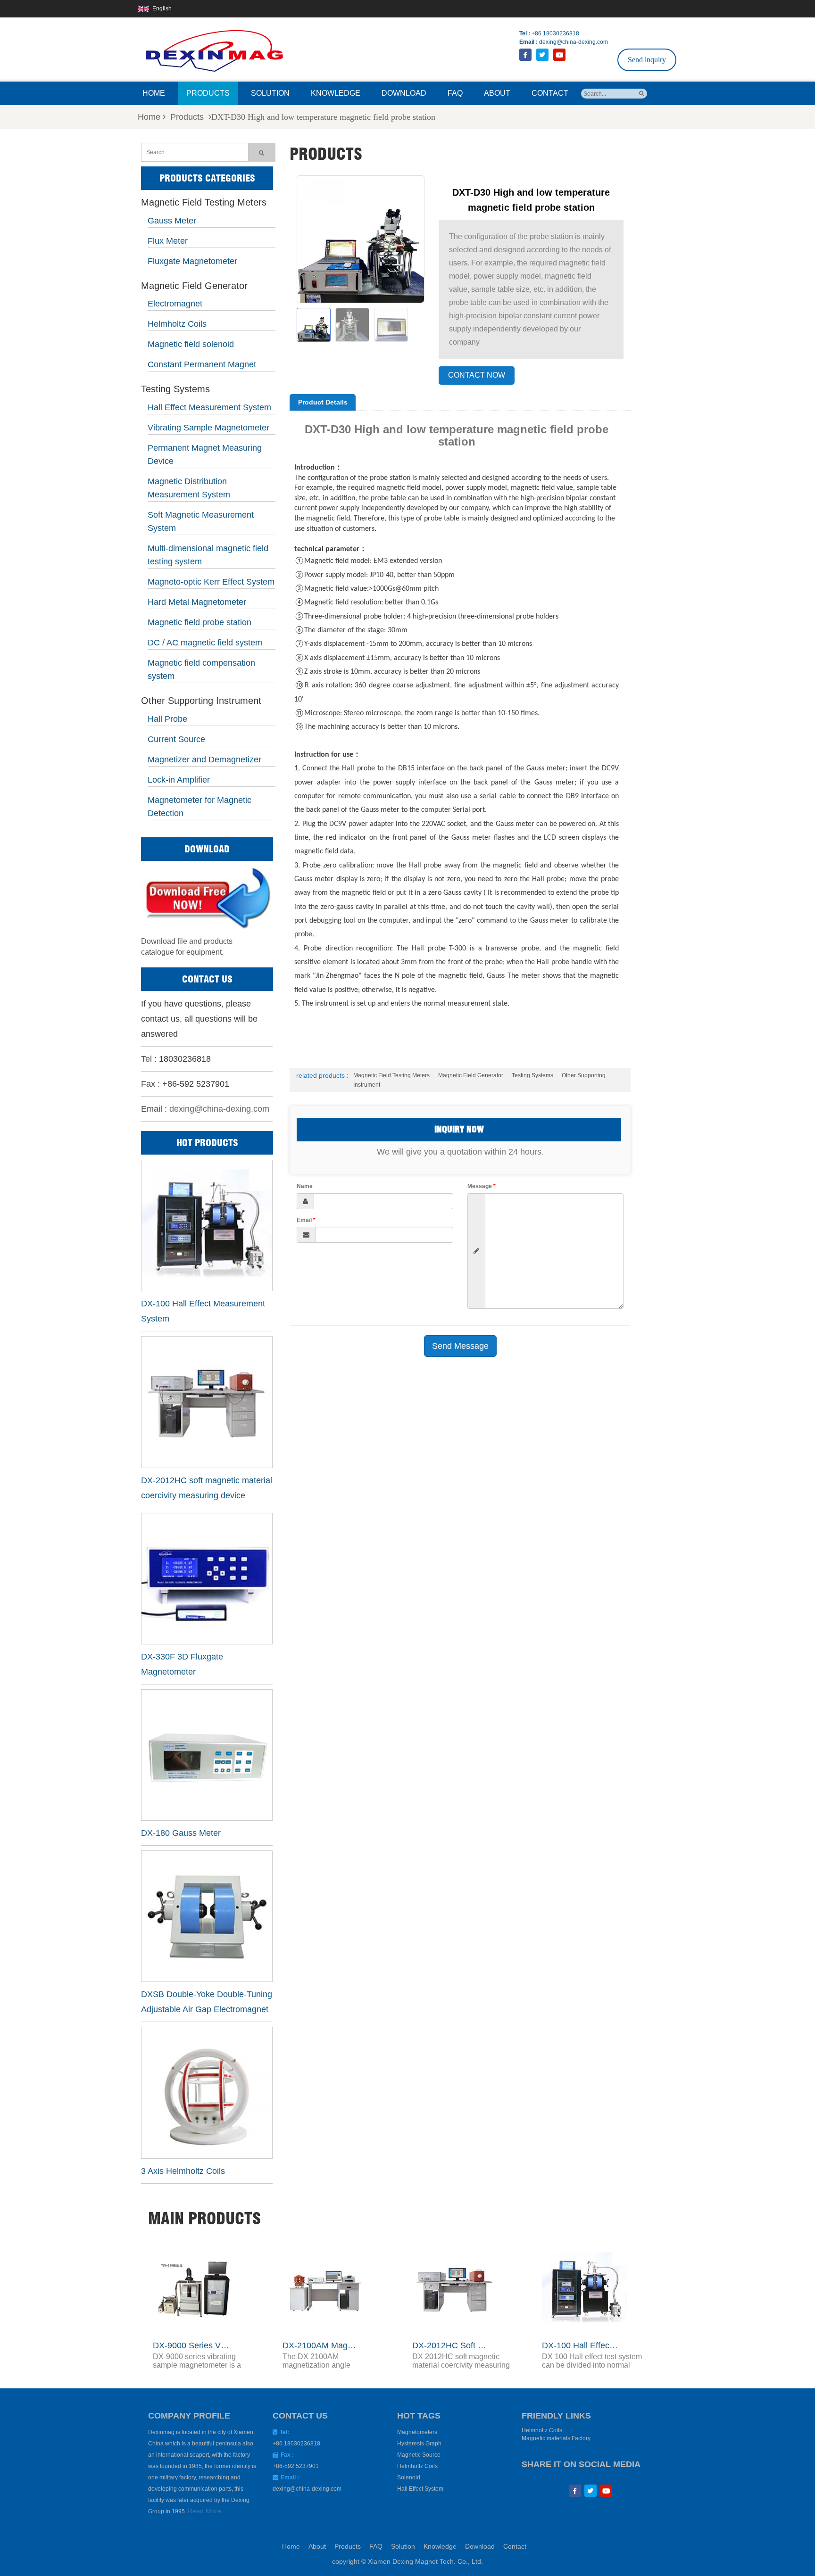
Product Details (323, 402)
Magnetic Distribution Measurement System (189, 488)
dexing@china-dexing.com (574, 42)
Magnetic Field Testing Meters (204, 203)
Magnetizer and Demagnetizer (204, 760)
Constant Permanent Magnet (202, 364)
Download (404, 93)
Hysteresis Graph (419, 2444)
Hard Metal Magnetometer (197, 602)
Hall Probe (167, 719)
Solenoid (409, 2477)
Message (482, 1186)
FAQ (455, 93)
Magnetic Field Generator (194, 286)
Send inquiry (647, 60)
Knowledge (336, 93)
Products (208, 93)
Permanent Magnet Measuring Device (205, 454)
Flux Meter (168, 241)
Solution (270, 93)
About (497, 93)
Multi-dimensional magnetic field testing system (208, 555)
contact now (477, 375)
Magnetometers (417, 2432)
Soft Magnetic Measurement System (201, 521)
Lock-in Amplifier (179, 780)
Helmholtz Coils (177, 324)
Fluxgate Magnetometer (192, 261)
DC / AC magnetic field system (205, 643)
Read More (204, 2511)
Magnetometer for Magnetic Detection (200, 807)
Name (305, 1186)
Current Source (176, 739)
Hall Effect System (420, 2489)
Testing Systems (175, 389)
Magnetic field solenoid (191, 344)
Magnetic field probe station (200, 622)
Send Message (460, 1346)
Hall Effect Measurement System (209, 407)
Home (154, 93)
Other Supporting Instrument (201, 701)
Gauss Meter (172, 221)
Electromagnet (175, 304)
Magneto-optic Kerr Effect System (211, 582)
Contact (550, 93)
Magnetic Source (419, 2455)
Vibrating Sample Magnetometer (208, 428)
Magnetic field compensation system (201, 669)
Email (306, 1220)
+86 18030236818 (555, 33)
